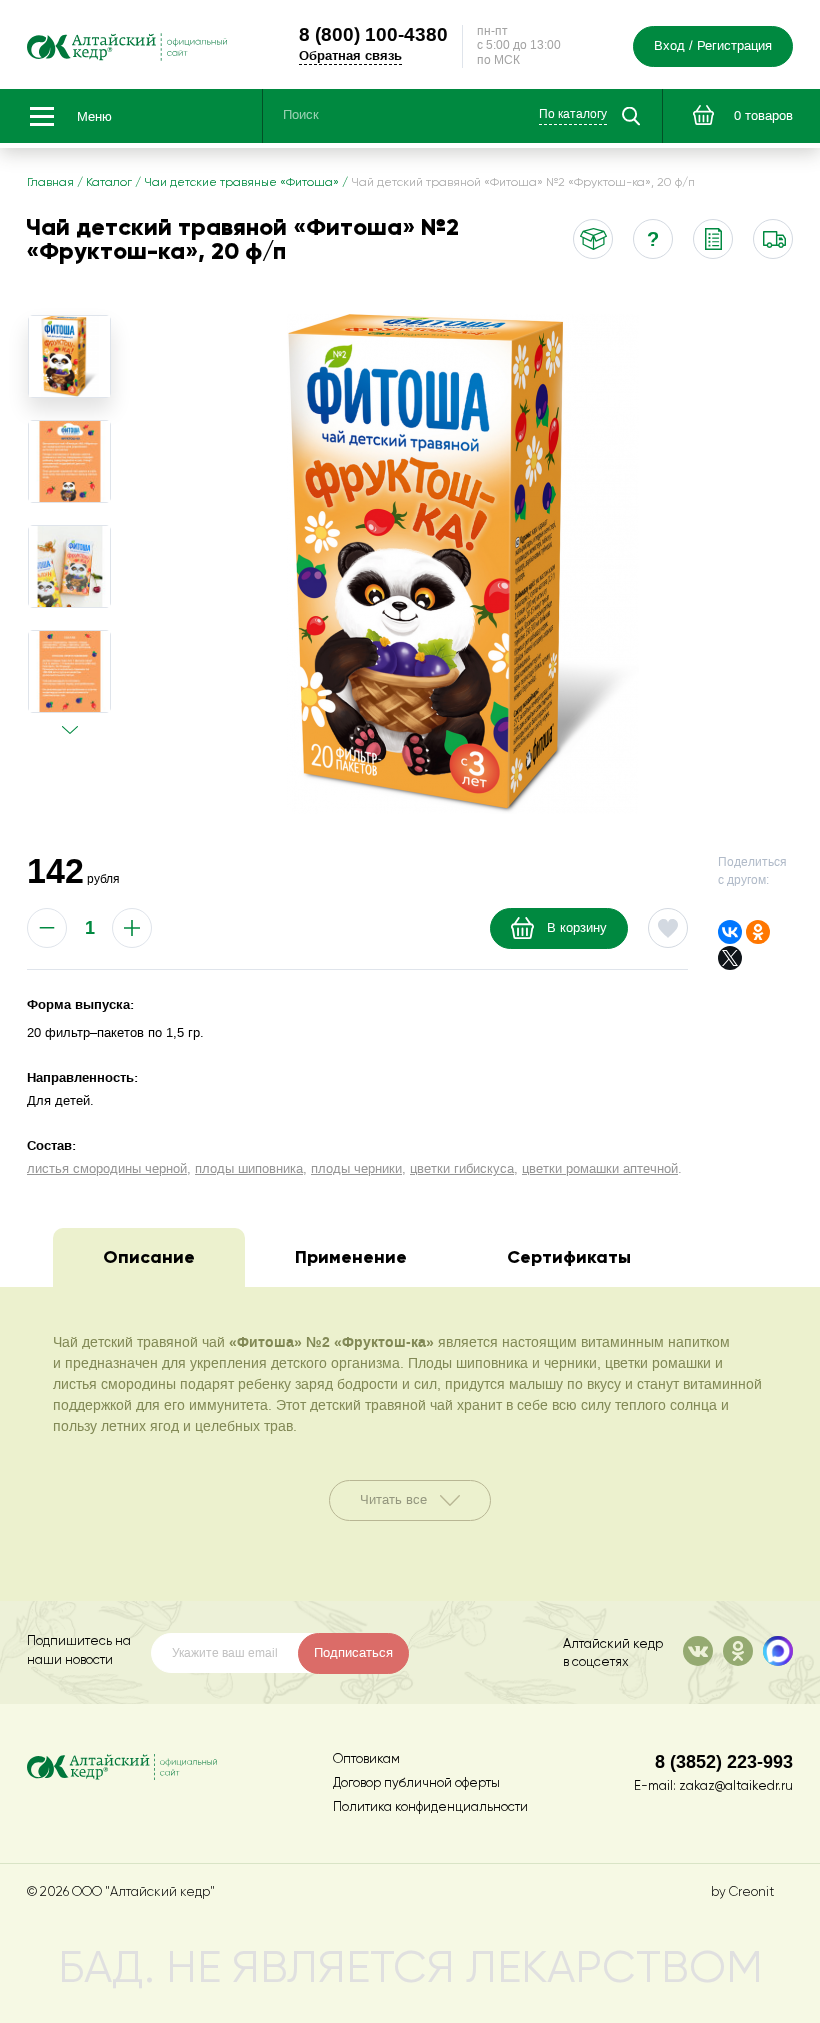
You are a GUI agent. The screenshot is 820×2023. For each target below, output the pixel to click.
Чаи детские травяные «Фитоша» (241, 183)
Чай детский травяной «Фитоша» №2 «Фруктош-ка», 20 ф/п (523, 183)
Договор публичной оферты (416, 1783)
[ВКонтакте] (730, 932)
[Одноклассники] (758, 932)
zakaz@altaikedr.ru (736, 1786)
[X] (730, 958)
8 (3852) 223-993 (724, 1761)
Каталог (109, 183)
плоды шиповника (249, 1169)
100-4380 (373, 34)
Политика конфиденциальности (430, 1807)
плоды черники (356, 1169)
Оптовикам (366, 1759)
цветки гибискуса (462, 1169)
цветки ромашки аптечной (600, 1169)
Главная (50, 183)
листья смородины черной (107, 1169)
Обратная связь (350, 55)
